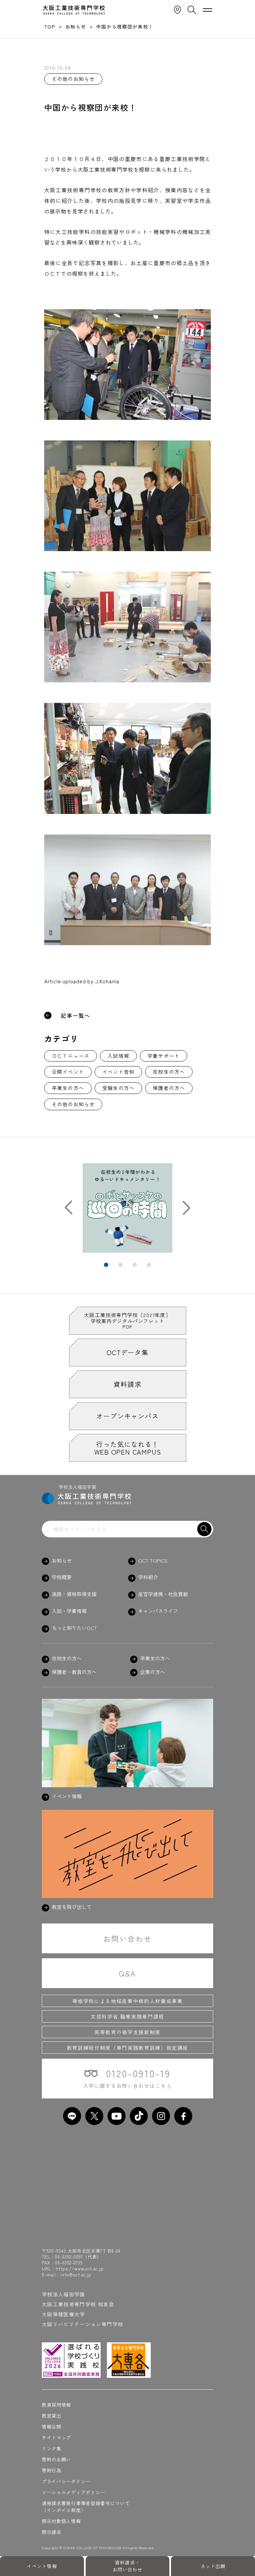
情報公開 (52, 2427)
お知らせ (62, 1561)
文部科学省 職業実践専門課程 (127, 2016)
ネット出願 (213, 2566)
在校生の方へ (169, 1072)
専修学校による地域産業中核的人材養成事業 (128, 2001)
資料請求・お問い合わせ (128, 2566)
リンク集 (52, 2448)
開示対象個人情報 (61, 2521)
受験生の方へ (118, 1088)
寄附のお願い (56, 2459)
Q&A (127, 1973)
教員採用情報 (56, 2405)
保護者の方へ (169, 1088)
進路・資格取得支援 (74, 1594)
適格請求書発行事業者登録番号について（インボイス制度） (86, 2507)
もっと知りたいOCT (74, 1628)
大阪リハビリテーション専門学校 (83, 2324)
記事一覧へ (76, 1015)
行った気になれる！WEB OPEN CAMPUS (128, 1448)
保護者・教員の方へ (74, 1672)
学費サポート (164, 1056)
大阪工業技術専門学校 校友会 (78, 2304)
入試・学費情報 (69, 1611)
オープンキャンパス (127, 1416)
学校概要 (62, 1577)
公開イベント (68, 1072)
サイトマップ (56, 2437)
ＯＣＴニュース (71, 1056)
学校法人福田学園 (64, 2294)
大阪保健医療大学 (64, 2314)
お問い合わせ (128, 1938)
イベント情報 (42, 2566)
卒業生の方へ (68, 1088)
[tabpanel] (127, 1208)
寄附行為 (52, 2470)
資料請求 (127, 1384)
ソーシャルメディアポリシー (74, 2492)
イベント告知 (118, 1072)
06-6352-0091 (69, 2257)
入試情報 (118, 1056)
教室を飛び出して (72, 1907)
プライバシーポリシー (66, 2481)
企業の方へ (153, 1672)
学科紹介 (148, 1577)
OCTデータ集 (127, 1352)
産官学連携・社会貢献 (163, 1594)
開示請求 (52, 2532)
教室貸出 (52, 2416)
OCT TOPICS (153, 1561)
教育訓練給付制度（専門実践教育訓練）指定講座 (127, 2048)
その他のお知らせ (73, 1104)
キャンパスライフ (158, 1611)
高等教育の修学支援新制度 (127, 2032)
